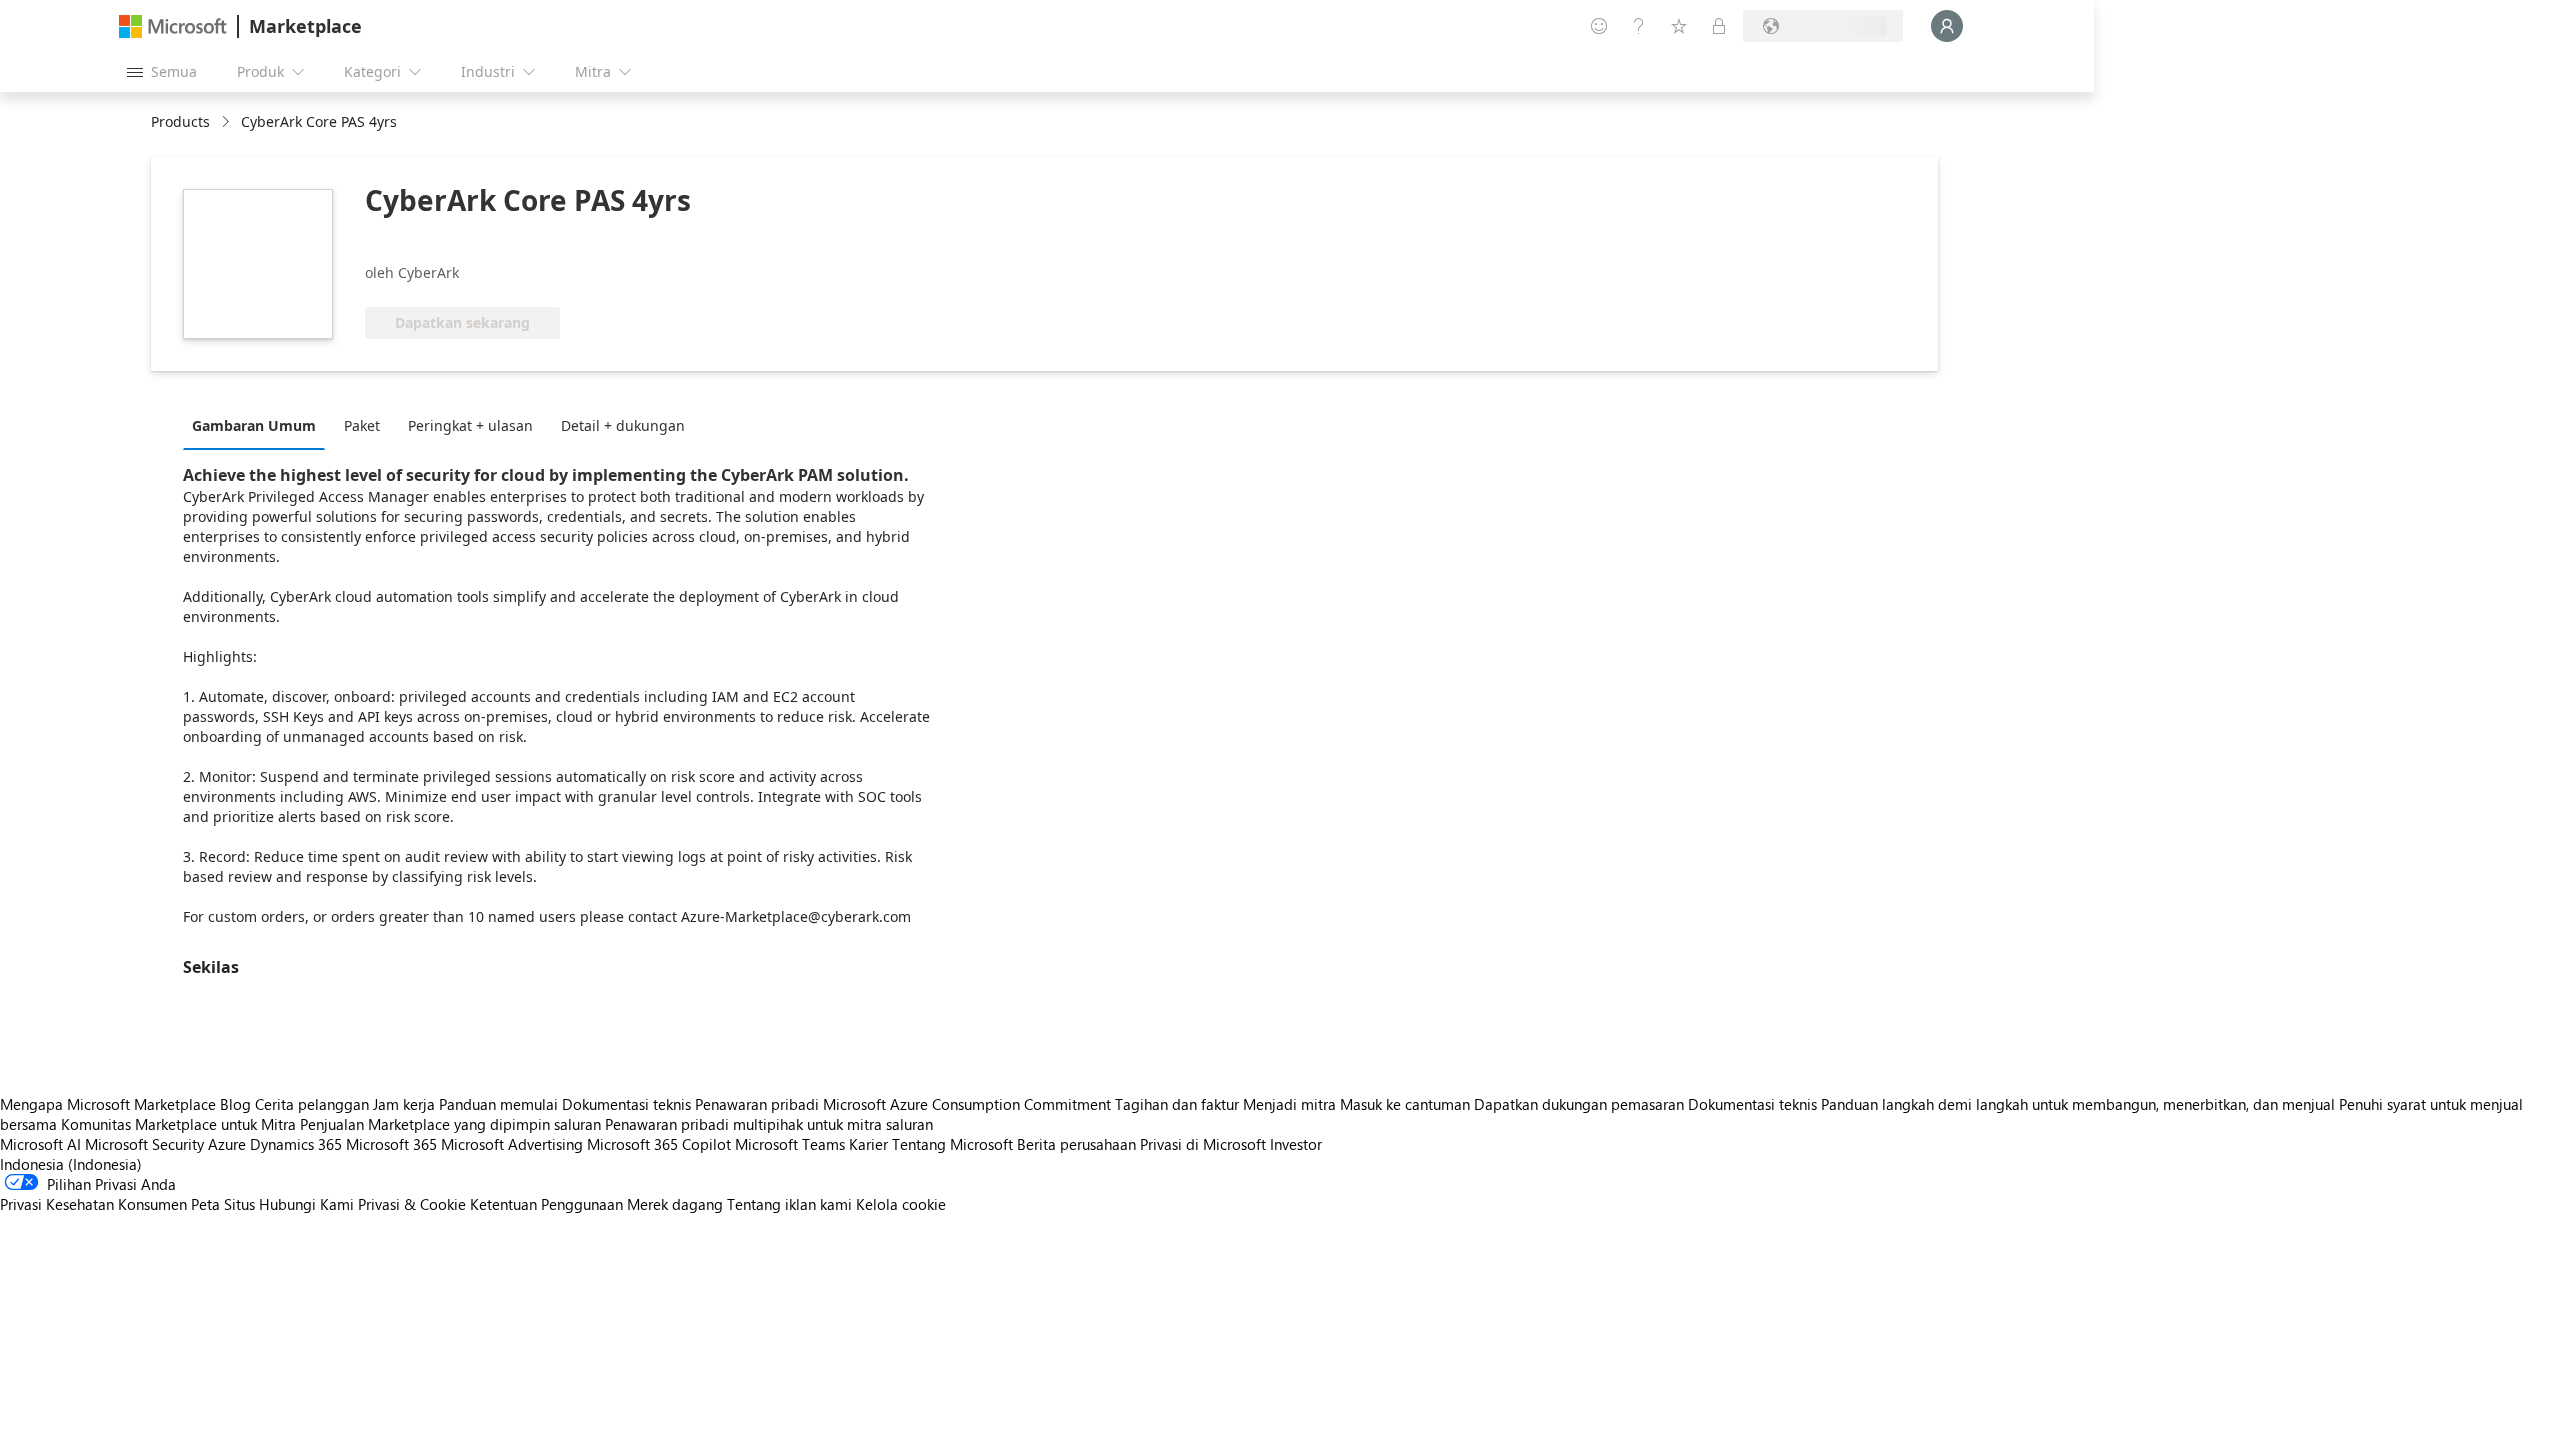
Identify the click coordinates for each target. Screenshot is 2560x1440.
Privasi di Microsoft (1203, 1144)
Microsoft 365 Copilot (659, 1144)
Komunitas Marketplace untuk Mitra (178, 1124)
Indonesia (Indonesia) (71, 1164)
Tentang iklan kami (789, 1204)
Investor (1296, 1144)
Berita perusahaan (1076, 1144)
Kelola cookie (901, 1204)
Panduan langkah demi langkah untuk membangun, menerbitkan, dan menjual (2078, 1104)
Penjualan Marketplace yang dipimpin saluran (450, 1124)
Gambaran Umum (254, 425)
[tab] (259, 425)
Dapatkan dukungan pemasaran (1579, 1104)
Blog (235, 1104)
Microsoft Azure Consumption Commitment (969, 1104)
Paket (362, 425)
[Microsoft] (173, 26)
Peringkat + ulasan (470, 425)
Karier (868, 1144)
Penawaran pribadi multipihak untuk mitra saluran (769, 1124)
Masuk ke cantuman (1405, 1104)
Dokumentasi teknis (626, 1104)
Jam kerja (404, 1104)
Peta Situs (223, 1204)
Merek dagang (675, 1204)
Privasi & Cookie (412, 1204)
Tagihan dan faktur (1177, 1104)
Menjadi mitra (1289, 1104)
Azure (227, 1144)
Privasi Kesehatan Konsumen (93, 1204)
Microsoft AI (40, 1144)
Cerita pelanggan (312, 1104)
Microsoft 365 (391, 1144)
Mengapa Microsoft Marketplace (108, 1104)
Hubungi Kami (306, 1204)
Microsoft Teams (790, 1144)
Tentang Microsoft (952, 1144)
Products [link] (180, 121)
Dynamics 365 (296, 1144)
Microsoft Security (144, 1144)
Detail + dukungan (623, 425)
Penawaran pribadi (757, 1104)
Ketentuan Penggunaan (546, 1204)
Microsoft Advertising (512, 1144)
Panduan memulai (498, 1104)
